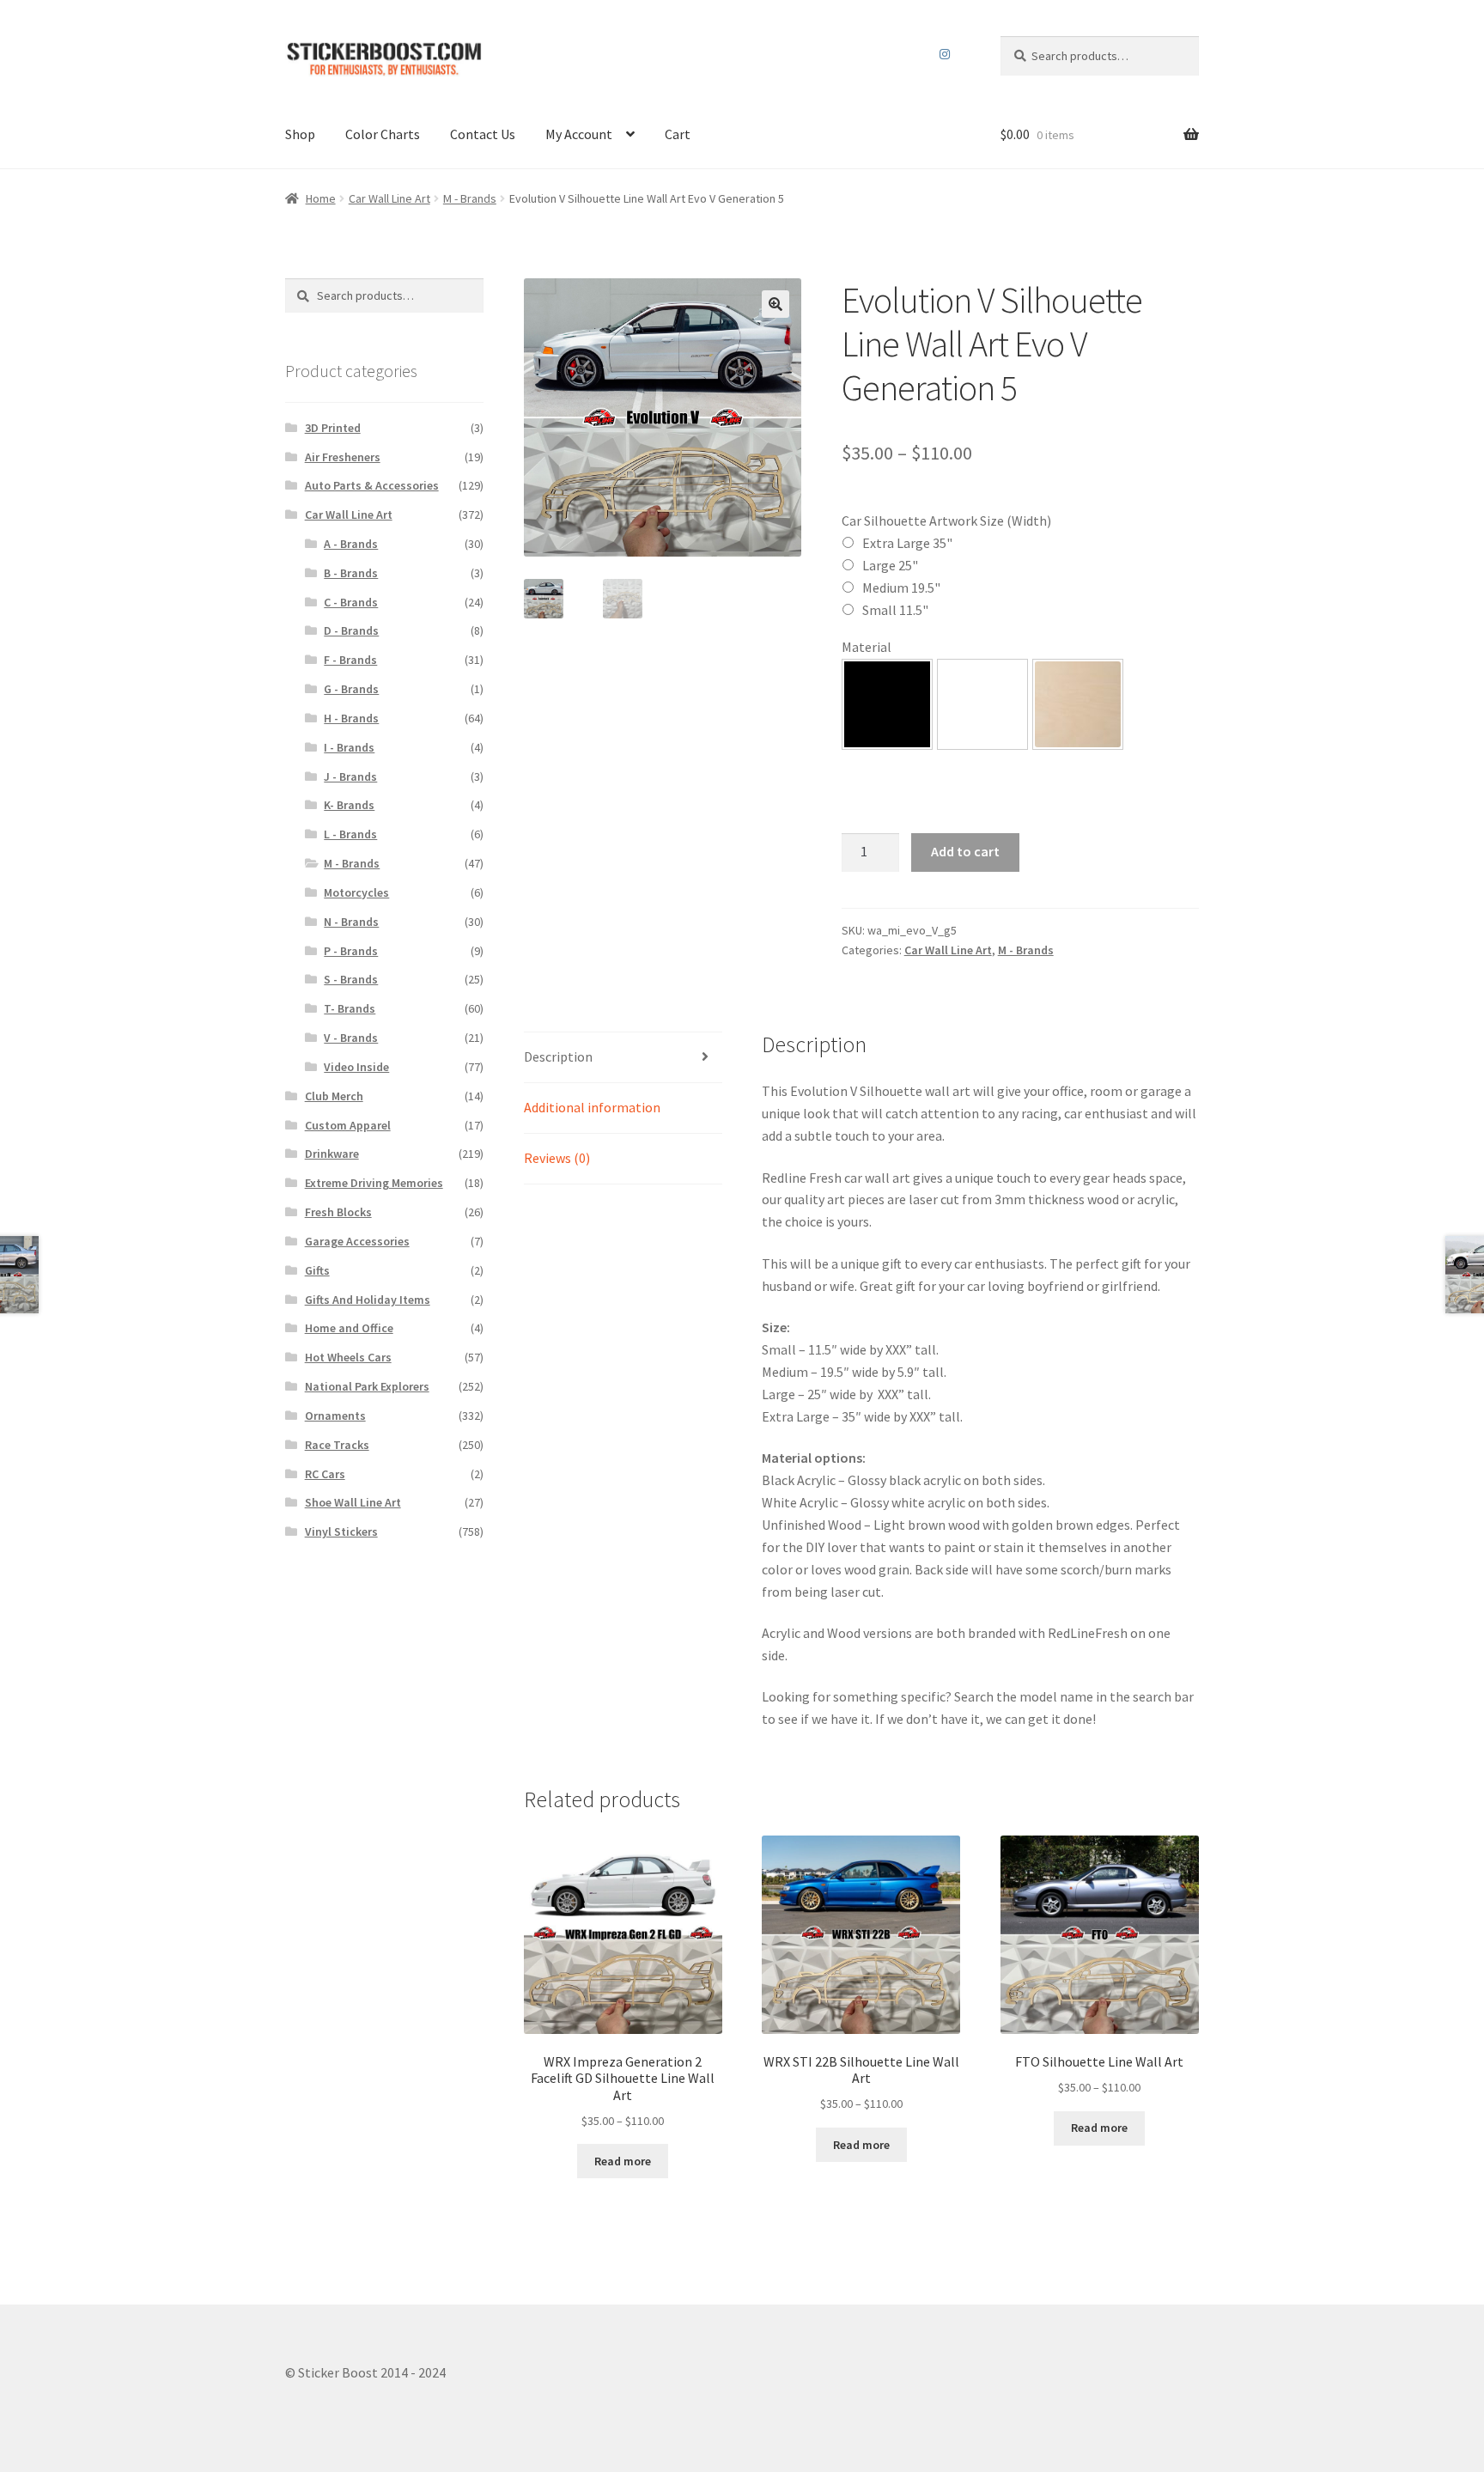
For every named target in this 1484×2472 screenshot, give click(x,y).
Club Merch (334, 1096)
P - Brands (351, 951)
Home (321, 198)
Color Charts (383, 134)
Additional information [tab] (592, 1107)
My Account (579, 134)
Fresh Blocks (338, 1212)
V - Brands (351, 1038)
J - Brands (350, 776)
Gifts (317, 1270)
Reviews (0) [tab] (557, 1158)
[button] (775, 304)
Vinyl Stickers (341, 1531)
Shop (300, 134)
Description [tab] (558, 1056)
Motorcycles (356, 892)
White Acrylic (982, 704)
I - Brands (349, 747)
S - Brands (351, 979)
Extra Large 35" (907, 543)
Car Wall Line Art (389, 198)
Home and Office (349, 1328)
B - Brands (351, 573)
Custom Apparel (348, 1125)
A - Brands (351, 544)
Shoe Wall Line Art (353, 1502)
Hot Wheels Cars (348, 1357)
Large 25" (890, 565)
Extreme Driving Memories (374, 1183)
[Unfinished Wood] (1078, 704)
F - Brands (350, 660)
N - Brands (351, 922)
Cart (678, 134)
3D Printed (333, 428)
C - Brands (351, 602)
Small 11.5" (895, 610)
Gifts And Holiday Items (368, 1300)
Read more (623, 2161)
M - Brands (470, 198)
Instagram (945, 54)
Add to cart (965, 851)
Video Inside (356, 1067)
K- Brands (349, 805)
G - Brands (351, 689)
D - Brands (351, 630)
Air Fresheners (343, 457)
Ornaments (335, 1416)
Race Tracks (337, 1445)
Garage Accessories (357, 1241)
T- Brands (350, 1008)
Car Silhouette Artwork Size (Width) (946, 521)
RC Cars (325, 1474)
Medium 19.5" (901, 588)
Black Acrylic (887, 704)
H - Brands (351, 718)
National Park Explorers (367, 1386)
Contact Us (483, 134)
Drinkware (332, 1154)
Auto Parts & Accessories (372, 485)
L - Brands (350, 834)
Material (867, 647)
